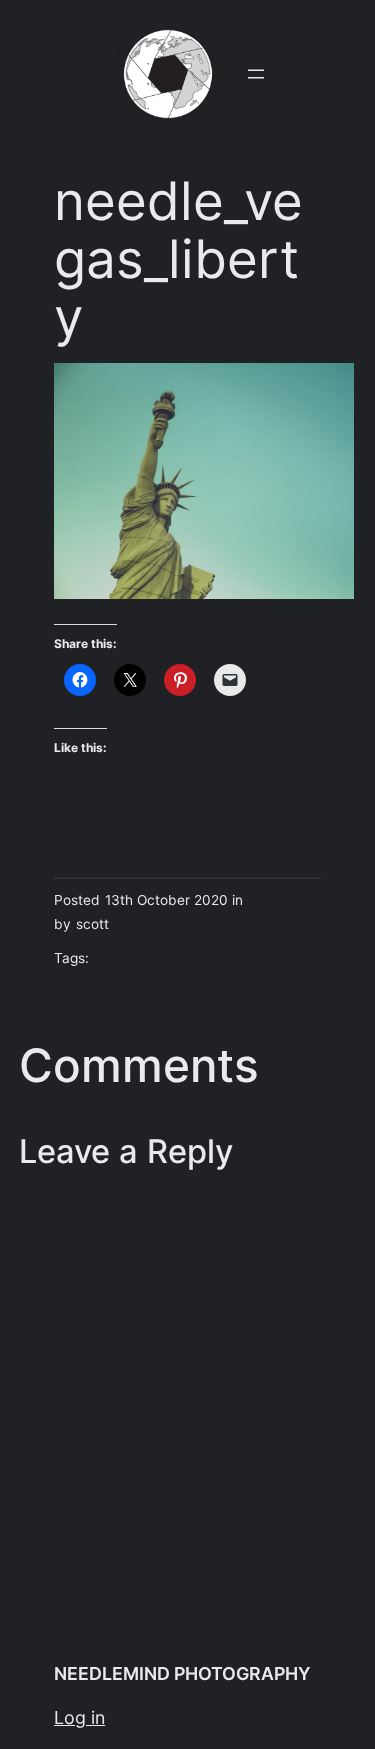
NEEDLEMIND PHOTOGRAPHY (182, 1673)
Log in (79, 1717)
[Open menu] (256, 74)
